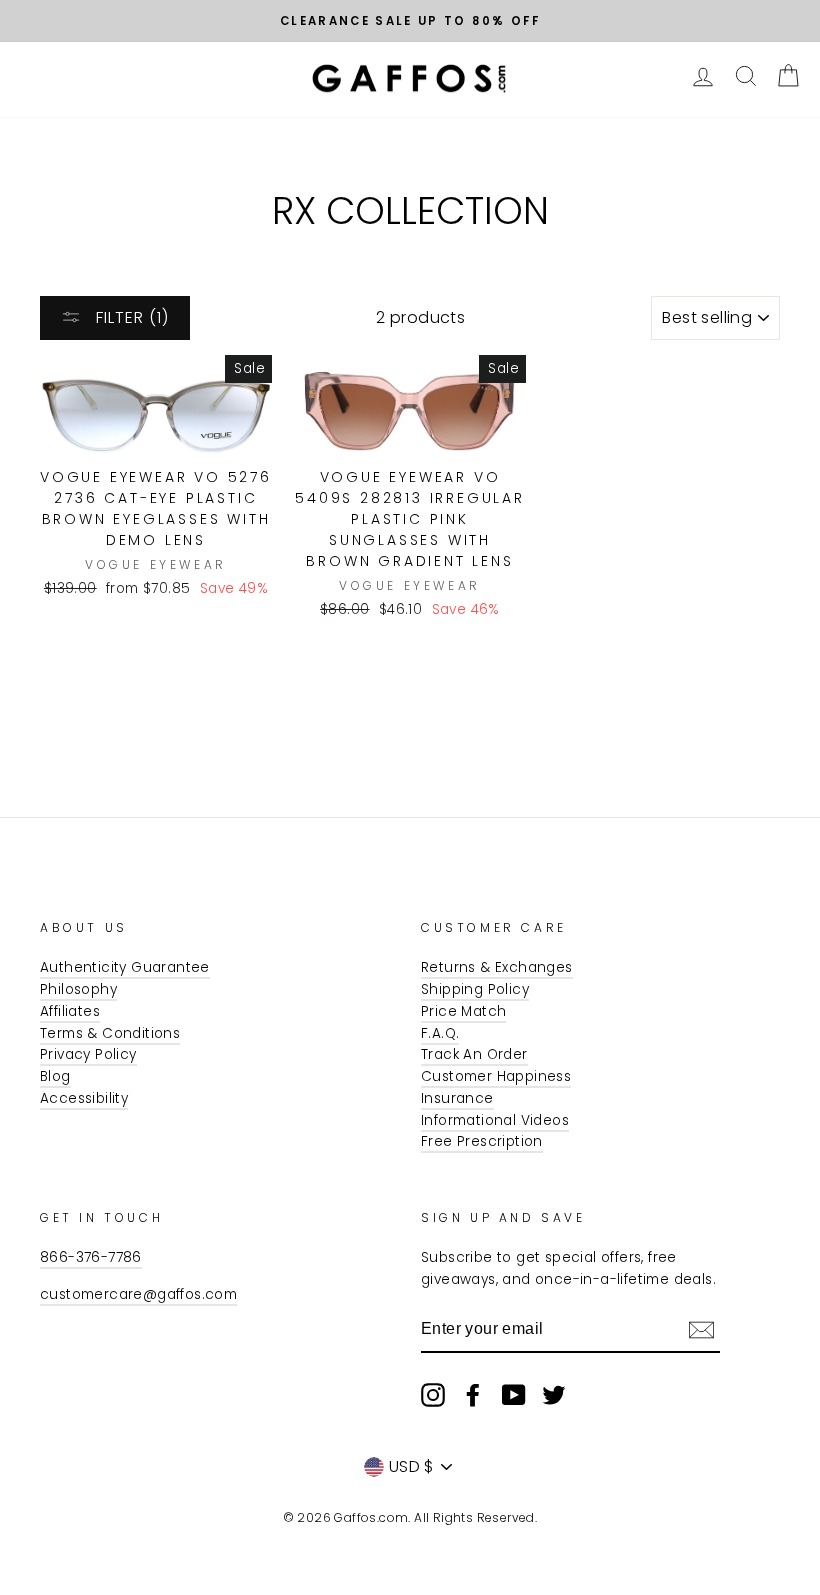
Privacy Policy (88, 1054)
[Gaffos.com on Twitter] (554, 1395)
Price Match (463, 1011)
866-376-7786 (91, 1257)
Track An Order (474, 1054)
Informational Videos (495, 1120)
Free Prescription (482, 1141)
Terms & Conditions (110, 1033)
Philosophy (78, 989)
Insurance (457, 1098)
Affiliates (70, 1011)
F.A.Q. (440, 1033)
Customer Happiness (496, 1076)
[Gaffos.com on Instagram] (433, 1395)
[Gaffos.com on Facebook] (473, 1395)
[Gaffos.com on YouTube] (514, 1395)
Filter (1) (130, 317)
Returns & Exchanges (497, 967)
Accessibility (84, 1098)
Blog (55, 1076)
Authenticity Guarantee (125, 967)
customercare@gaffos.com (138, 1294)
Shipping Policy (475, 989)
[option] (410, 21)
